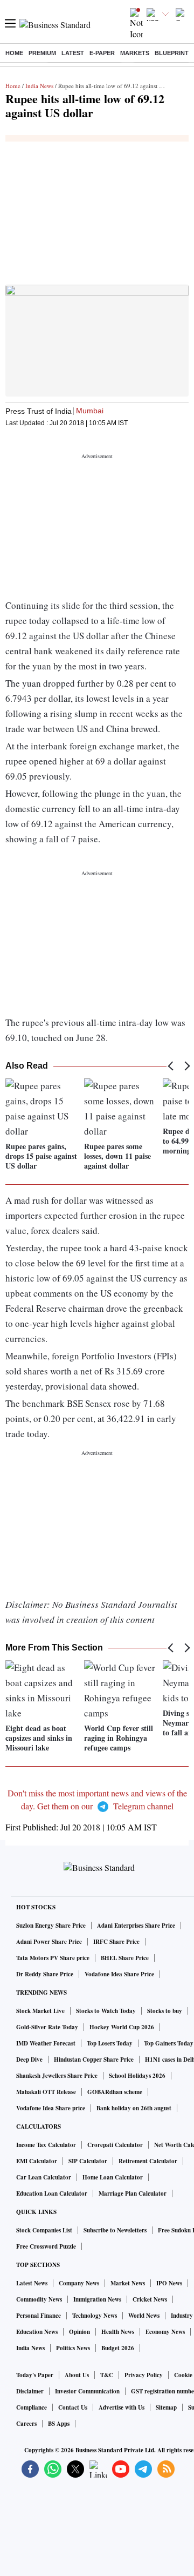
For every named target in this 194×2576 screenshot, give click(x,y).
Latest (73, 53)
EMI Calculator (37, 2161)
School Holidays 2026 (137, 2076)
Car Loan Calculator (44, 2177)
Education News (37, 2332)
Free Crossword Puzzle (46, 2246)
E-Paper (102, 53)
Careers (26, 2424)
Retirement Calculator (148, 2161)
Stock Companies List (44, 2230)
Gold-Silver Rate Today (47, 2027)
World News (144, 2316)
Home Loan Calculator (113, 2177)
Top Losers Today (110, 2043)
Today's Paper (35, 2375)
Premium (42, 53)
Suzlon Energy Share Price (51, 1926)
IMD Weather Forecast (46, 2043)
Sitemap (166, 2407)
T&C (107, 2375)
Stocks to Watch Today (106, 2011)
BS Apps (59, 2424)
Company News (79, 2283)
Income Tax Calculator (46, 2145)
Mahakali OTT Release (46, 2092)
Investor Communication (87, 2391)
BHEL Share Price (125, 1958)
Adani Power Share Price (49, 1942)
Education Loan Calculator (52, 2193)
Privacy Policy (144, 2375)
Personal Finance (39, 2316)
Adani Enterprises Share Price (136, 1926)
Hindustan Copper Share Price (94, 2060)
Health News (118, 2332)
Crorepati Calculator (115, 2145)
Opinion (79, 2332)
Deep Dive (29, 2060)
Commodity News (39, 2299)
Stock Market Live (40, 2011)
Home (14, 53)
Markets (135, 53)
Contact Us (73, 2407)
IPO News (169, 2283)
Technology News (95, 2316)
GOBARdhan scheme (115, 2092)
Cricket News (150, 2299)
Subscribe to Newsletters (115, 2230)
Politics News (73, 2348)
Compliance (32, 2407)
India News (39, 86)
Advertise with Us (122, 2407)
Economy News (165, 2332)
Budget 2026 (118, 2348)
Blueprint (172, 53)
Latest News (32, 2283)
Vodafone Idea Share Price (119, 1974)
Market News (128, 2283)
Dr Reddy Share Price (45, 1974)
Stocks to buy (165, 2011)
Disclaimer (30, 2391)
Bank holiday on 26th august (134, 2108)
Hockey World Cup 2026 (122, 2027)
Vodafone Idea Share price (51, 2108)
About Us (77, 2375)
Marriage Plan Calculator (133, 2193)
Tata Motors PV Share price (53, 1958)
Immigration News (97, 2299)
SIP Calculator (88, 2161)
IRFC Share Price (116, 1942)
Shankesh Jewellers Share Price (57, 2076)
